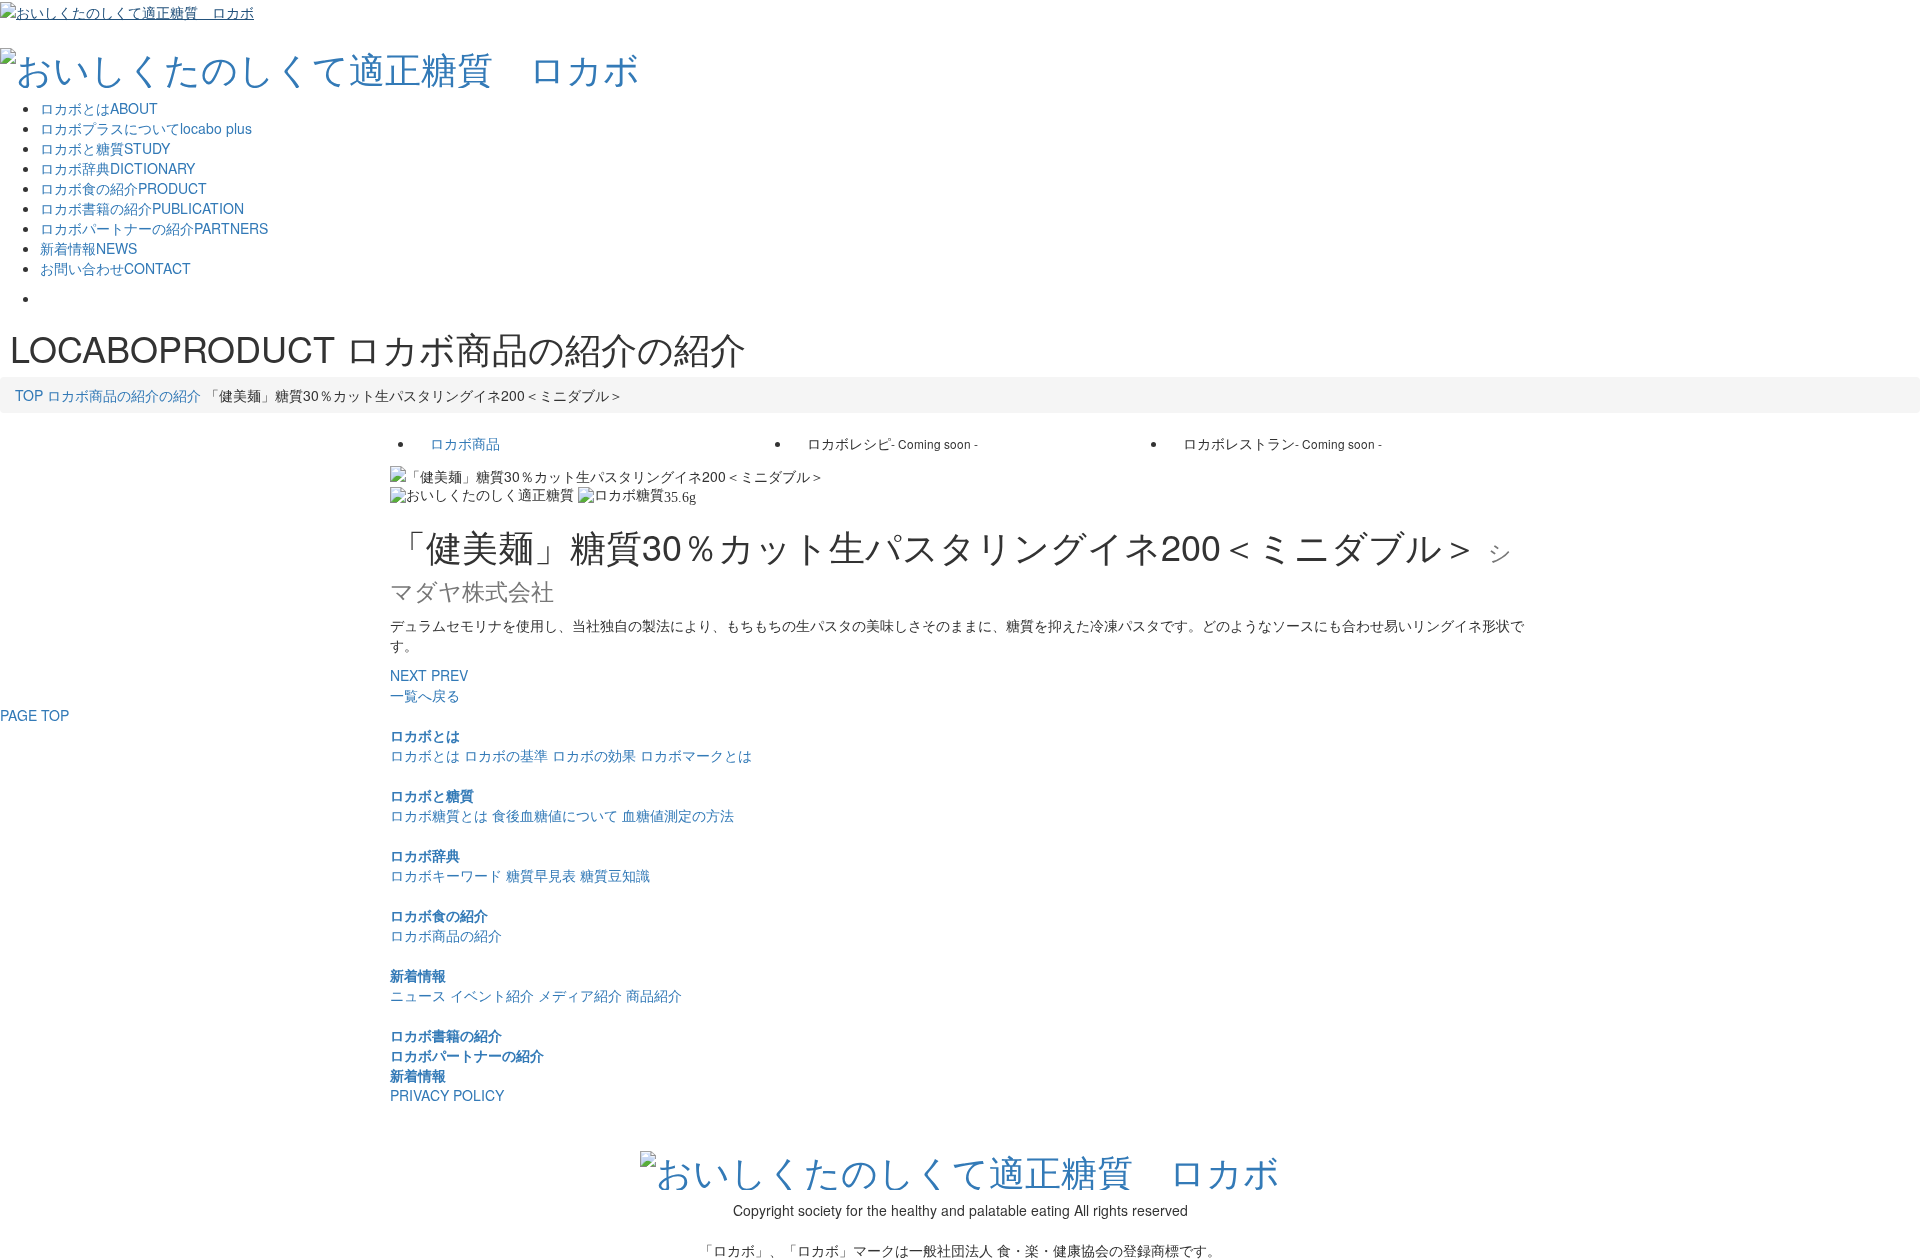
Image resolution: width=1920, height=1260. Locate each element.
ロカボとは (425, 735)
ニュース (418, 995)
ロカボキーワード (446, 875)
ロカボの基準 (506, 755)
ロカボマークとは (696, 755)
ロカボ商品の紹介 (446, 935)
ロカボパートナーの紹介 (467, 1055)
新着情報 (418, 975)
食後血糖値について (555, 815)
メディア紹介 (580, 995)
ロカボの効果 (594, 755)
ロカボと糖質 (432, 795)
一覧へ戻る (425, 695)
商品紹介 (654, 995)
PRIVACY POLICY (447, 1095)
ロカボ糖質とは (439, 815)
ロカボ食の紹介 (439, 915)
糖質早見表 (541, 875)
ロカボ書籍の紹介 (446, 1035)
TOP (29, 395)
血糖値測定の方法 (678, 815)
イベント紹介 (492, 995)
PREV (449, 675)
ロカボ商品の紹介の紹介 (124, 395)
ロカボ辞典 (425, 855)
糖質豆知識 (615, 875)
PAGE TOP (34, 715)
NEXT (408, 675)
